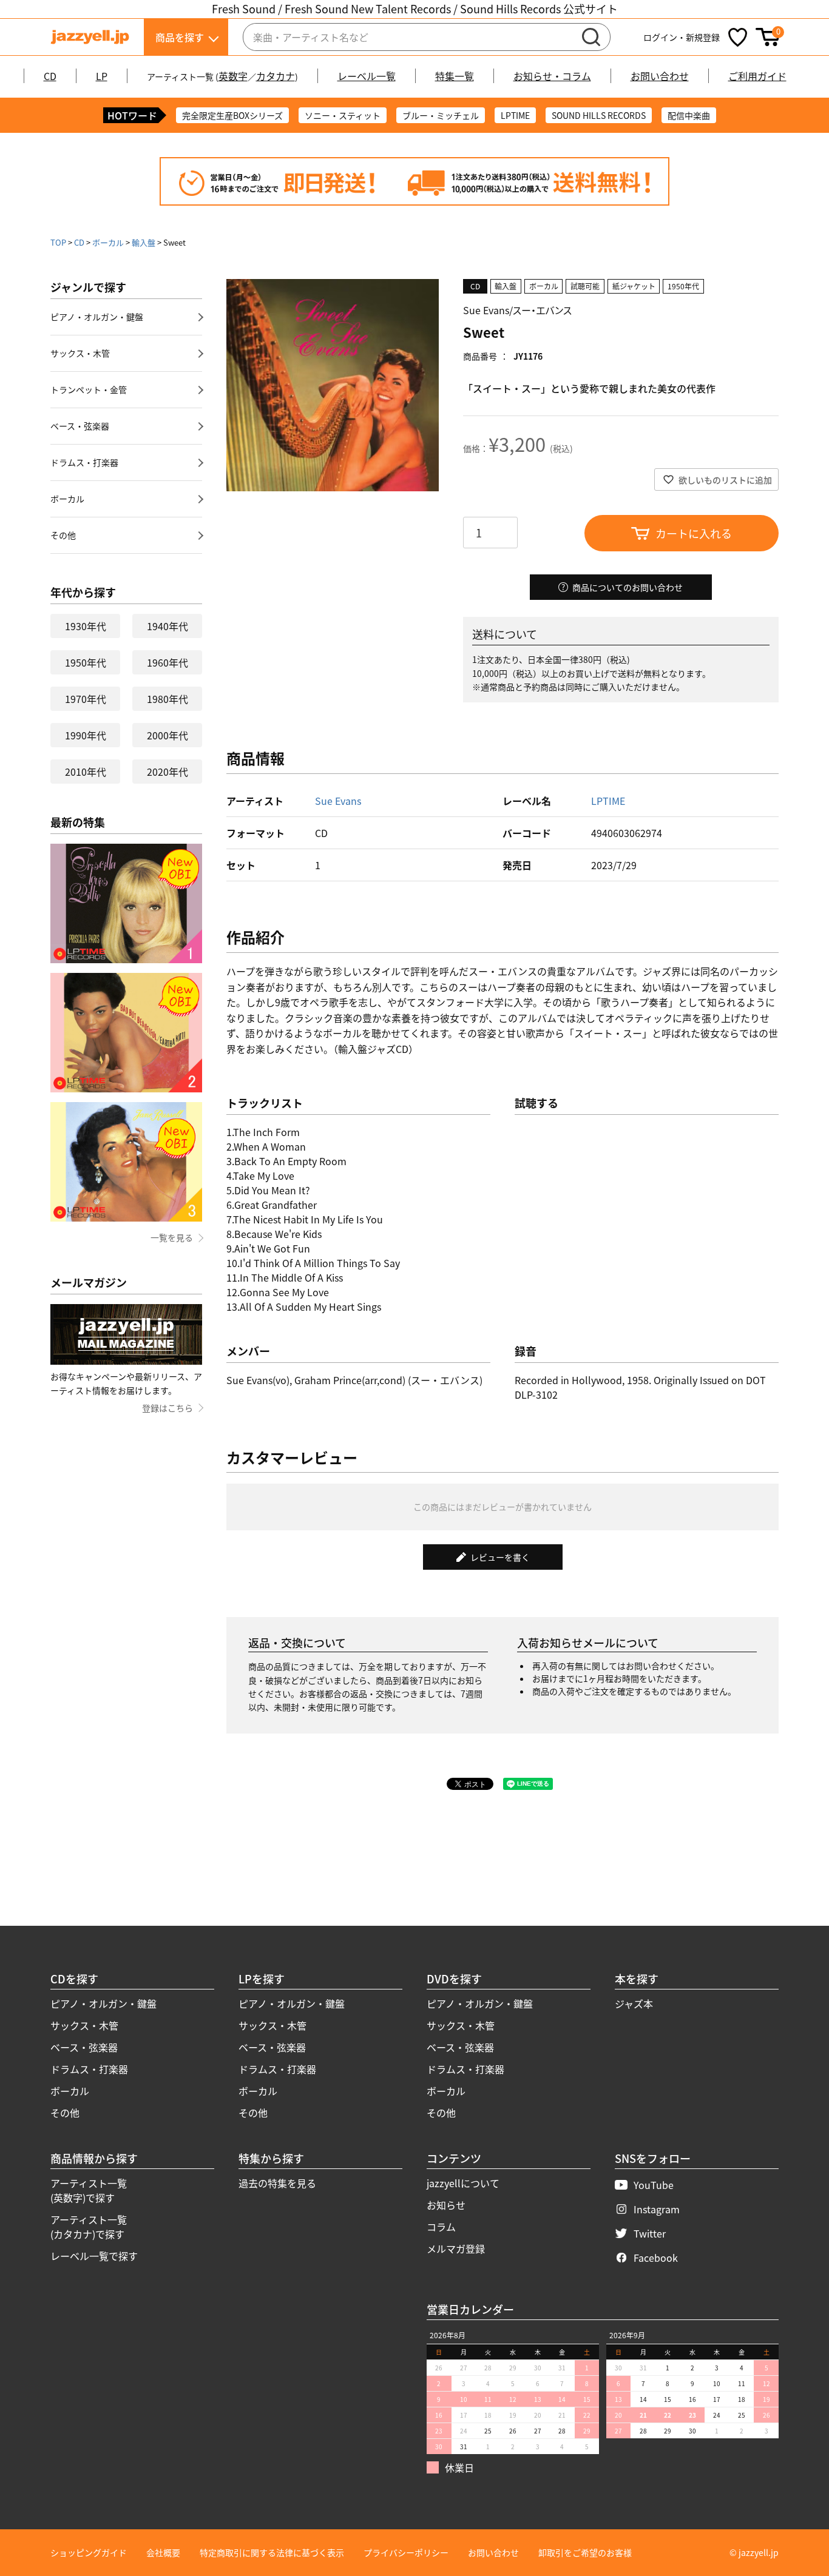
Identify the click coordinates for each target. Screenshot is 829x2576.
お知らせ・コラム (552, 76)
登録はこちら (167, 1408)
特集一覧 (455, 76)
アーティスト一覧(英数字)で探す (89, 2190)
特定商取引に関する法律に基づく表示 (272, 2552)
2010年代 (86, 772)
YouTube (654, 2185)
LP (102, 76)
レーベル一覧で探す (94, 2256)
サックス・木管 (80, 353)
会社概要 (163, 2552)
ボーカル (108, 242)
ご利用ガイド (757, 76)
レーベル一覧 (367, 76)
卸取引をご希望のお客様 (585, 2552)
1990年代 (86, 735)
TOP (58, 242)
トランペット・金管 (89, 389)
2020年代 (167, 772)
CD (50, 76)
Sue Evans (338, 801)
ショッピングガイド (89, 2552)
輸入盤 (144, 242)
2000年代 (167, 735)
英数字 (233, 76)
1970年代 (86, 699)
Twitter (650, 2233)
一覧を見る (172, 1237)
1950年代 (86, 662)
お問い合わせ (660, 76)
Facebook (656, 2258)
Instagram (657, 2209)
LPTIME (515, 115)
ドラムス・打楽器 (84, 462)
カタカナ (276, 76)
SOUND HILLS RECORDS (599, 115)
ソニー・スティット (343, 115)
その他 (63, 535)
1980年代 (167, 699)
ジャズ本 (634, 2003)
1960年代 (167, 662)
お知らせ (446, 2205)
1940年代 (167, 626)
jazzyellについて (463, 2183)
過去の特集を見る (277, 2183)
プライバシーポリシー (406, 2552)
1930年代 (86, 626)
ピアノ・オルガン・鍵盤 (97, 317)
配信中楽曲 (689, 115)
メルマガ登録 (456, 2248)
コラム (441, 2227)
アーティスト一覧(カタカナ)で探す (89, 2227)
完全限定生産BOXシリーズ (232, 115)
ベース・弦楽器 (80, 426)
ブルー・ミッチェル (441, 115)
